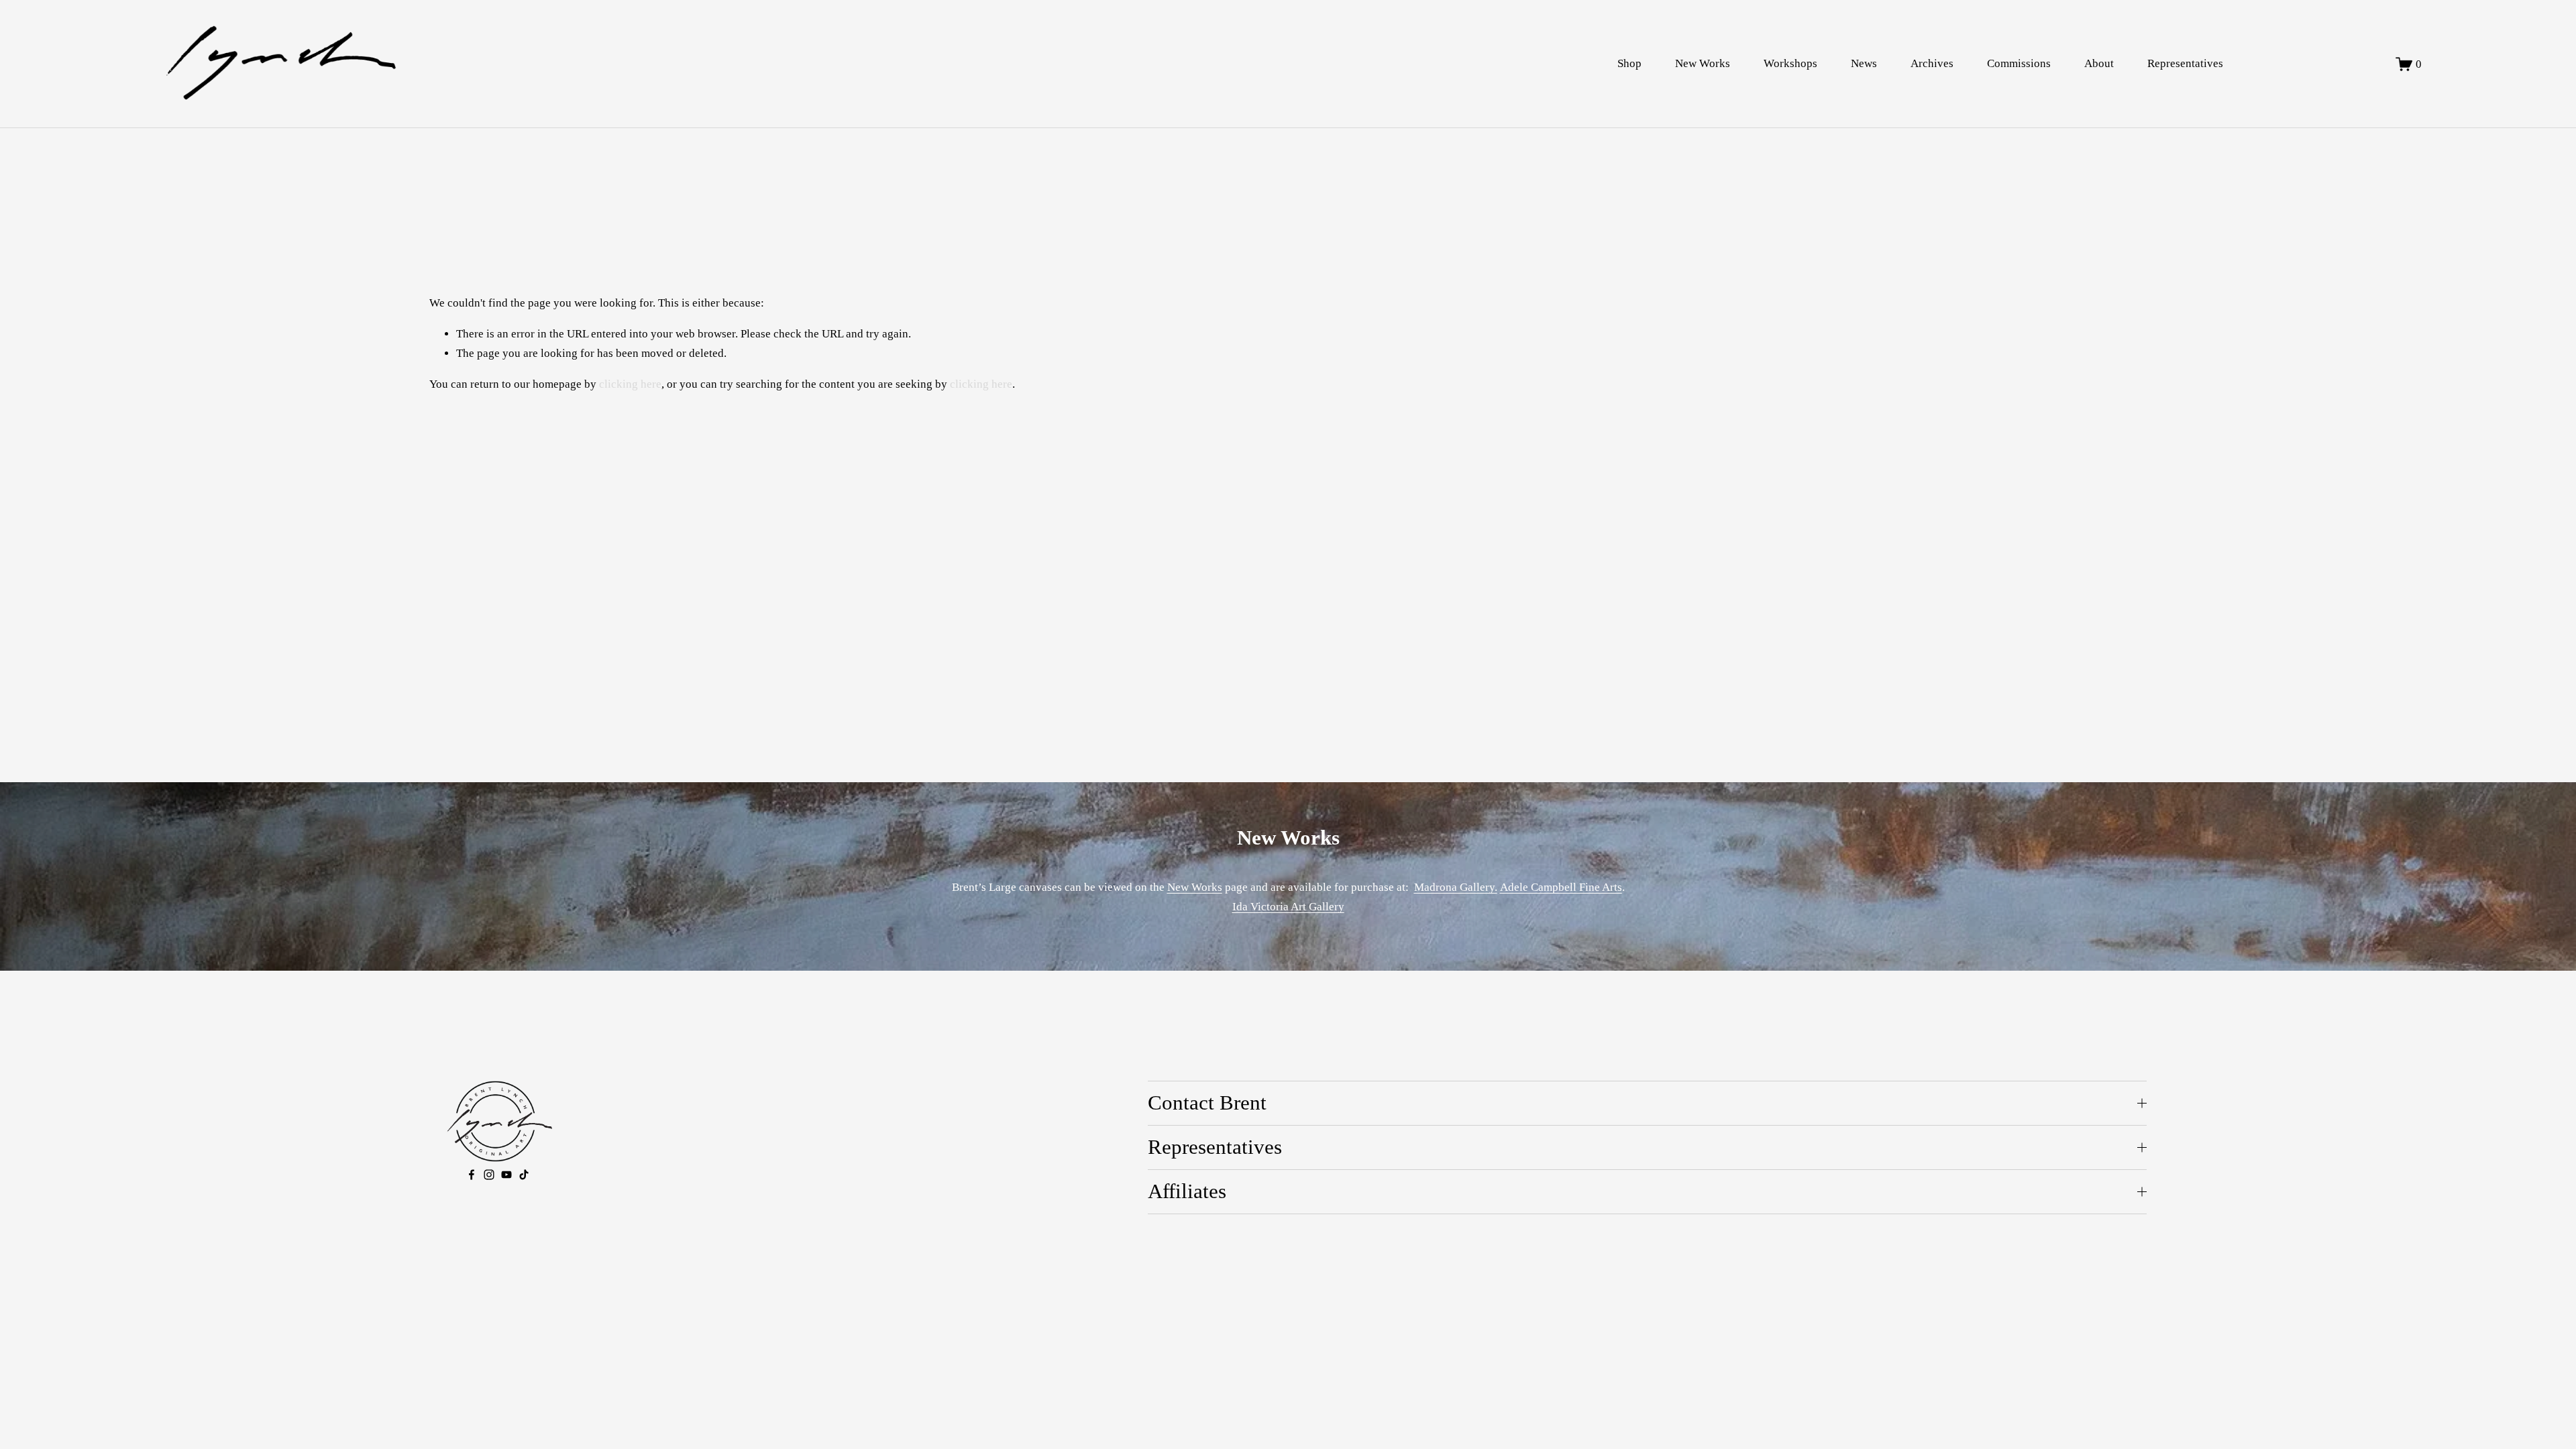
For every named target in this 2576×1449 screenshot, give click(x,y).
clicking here (630, 384)
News (1864, 63)
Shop (1629, 63)
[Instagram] (489, 1175)
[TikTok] (524, 1175)
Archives (1932, 63)
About (2099, 63)
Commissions (2019, 63)
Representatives (2185, 63)
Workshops (1790, 63)
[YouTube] (506, 1175)
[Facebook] (472, 1175)
